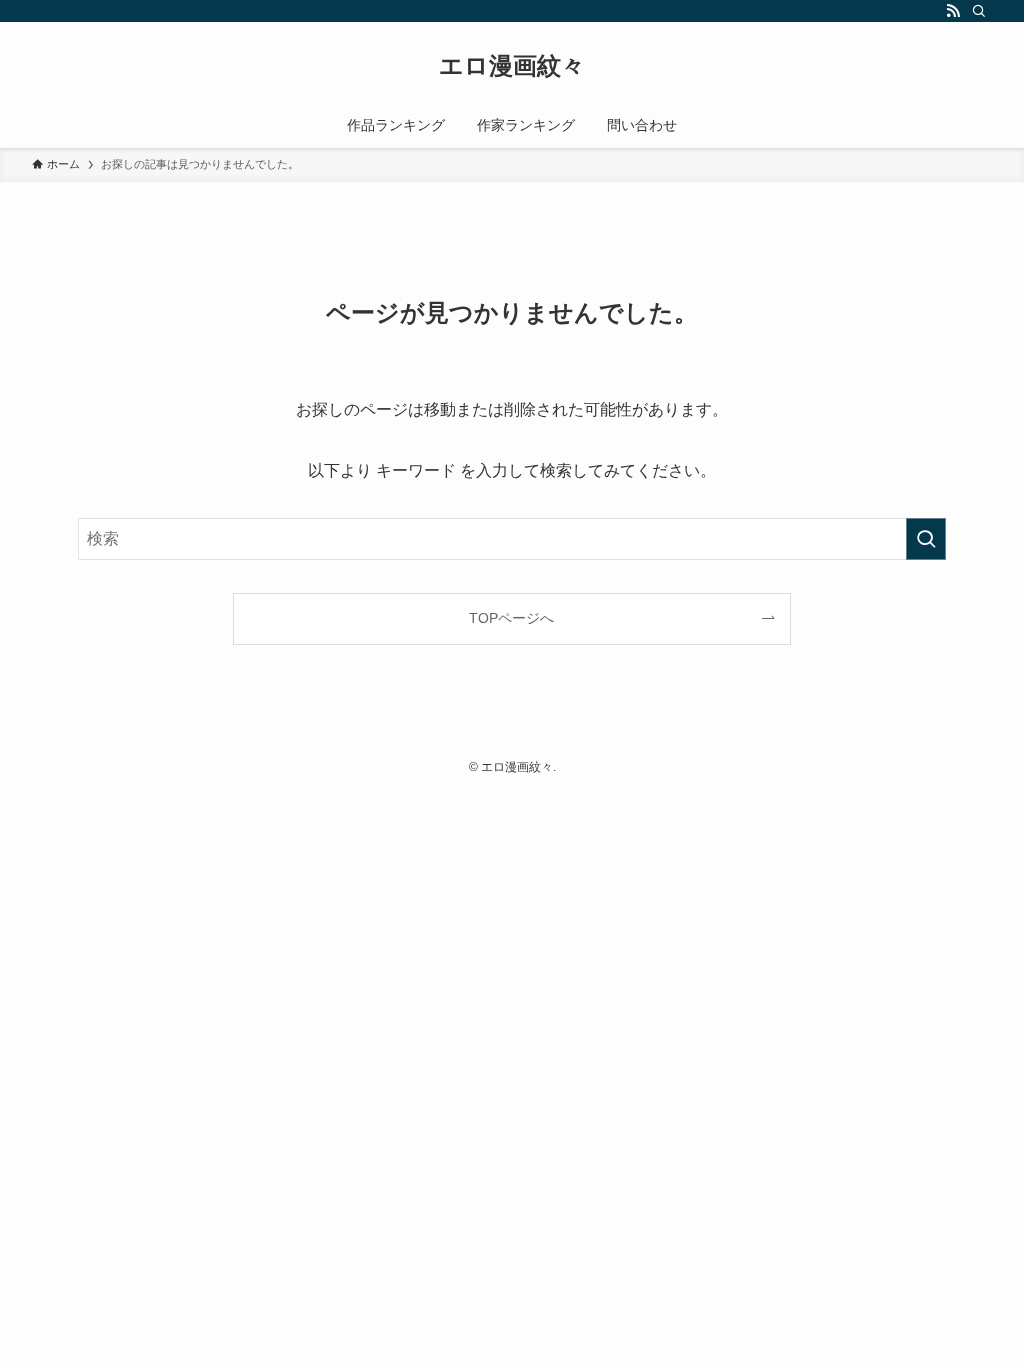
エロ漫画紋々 (512, 66)
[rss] (953, 11)
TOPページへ (511, 618)
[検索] (979, 11)
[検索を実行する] (926, 539)
